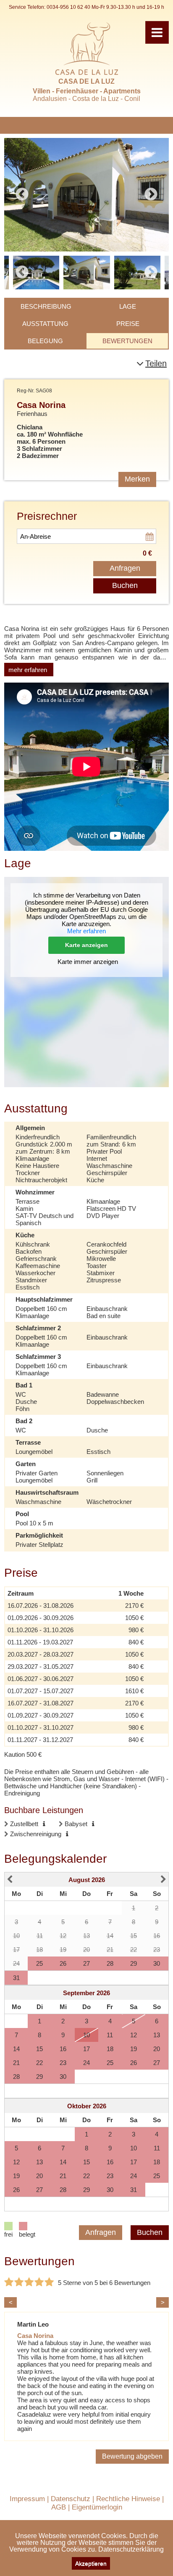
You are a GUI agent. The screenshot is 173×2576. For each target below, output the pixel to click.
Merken (137, 479)
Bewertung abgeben (132, 2456)
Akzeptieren (91, 2563)
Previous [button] (22, 273)
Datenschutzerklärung (131, 2549)
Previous (22, 195)
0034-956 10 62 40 (68, 7)
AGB (59, 2507)
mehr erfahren (28, 670)
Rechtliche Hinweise (128, 2499)
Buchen (125, 585)
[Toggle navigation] (157, 32)
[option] (86, 195)
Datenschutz (71, 2499)
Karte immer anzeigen (88, 962)
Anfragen (125, 568)
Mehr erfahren (86, 931)
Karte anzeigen (86, 945)
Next (151, 195)
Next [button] (151, 273)
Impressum (27, 2499)
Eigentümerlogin (97, 2507)
